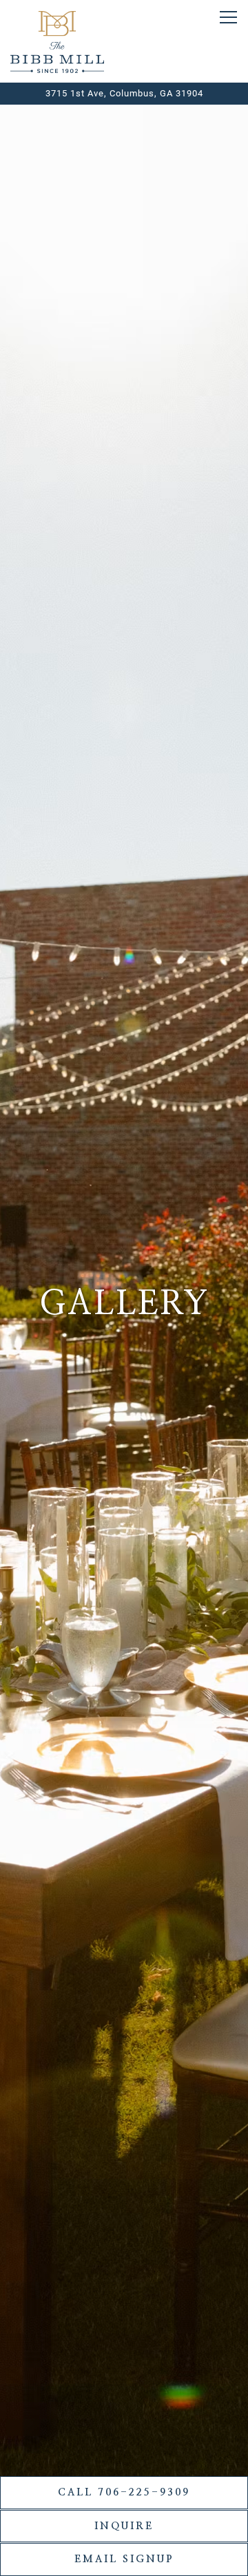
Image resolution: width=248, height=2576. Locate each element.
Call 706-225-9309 (124, 2492)
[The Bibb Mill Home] (57, 41)
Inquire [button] (124, 2526)
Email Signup (124, 2559)
